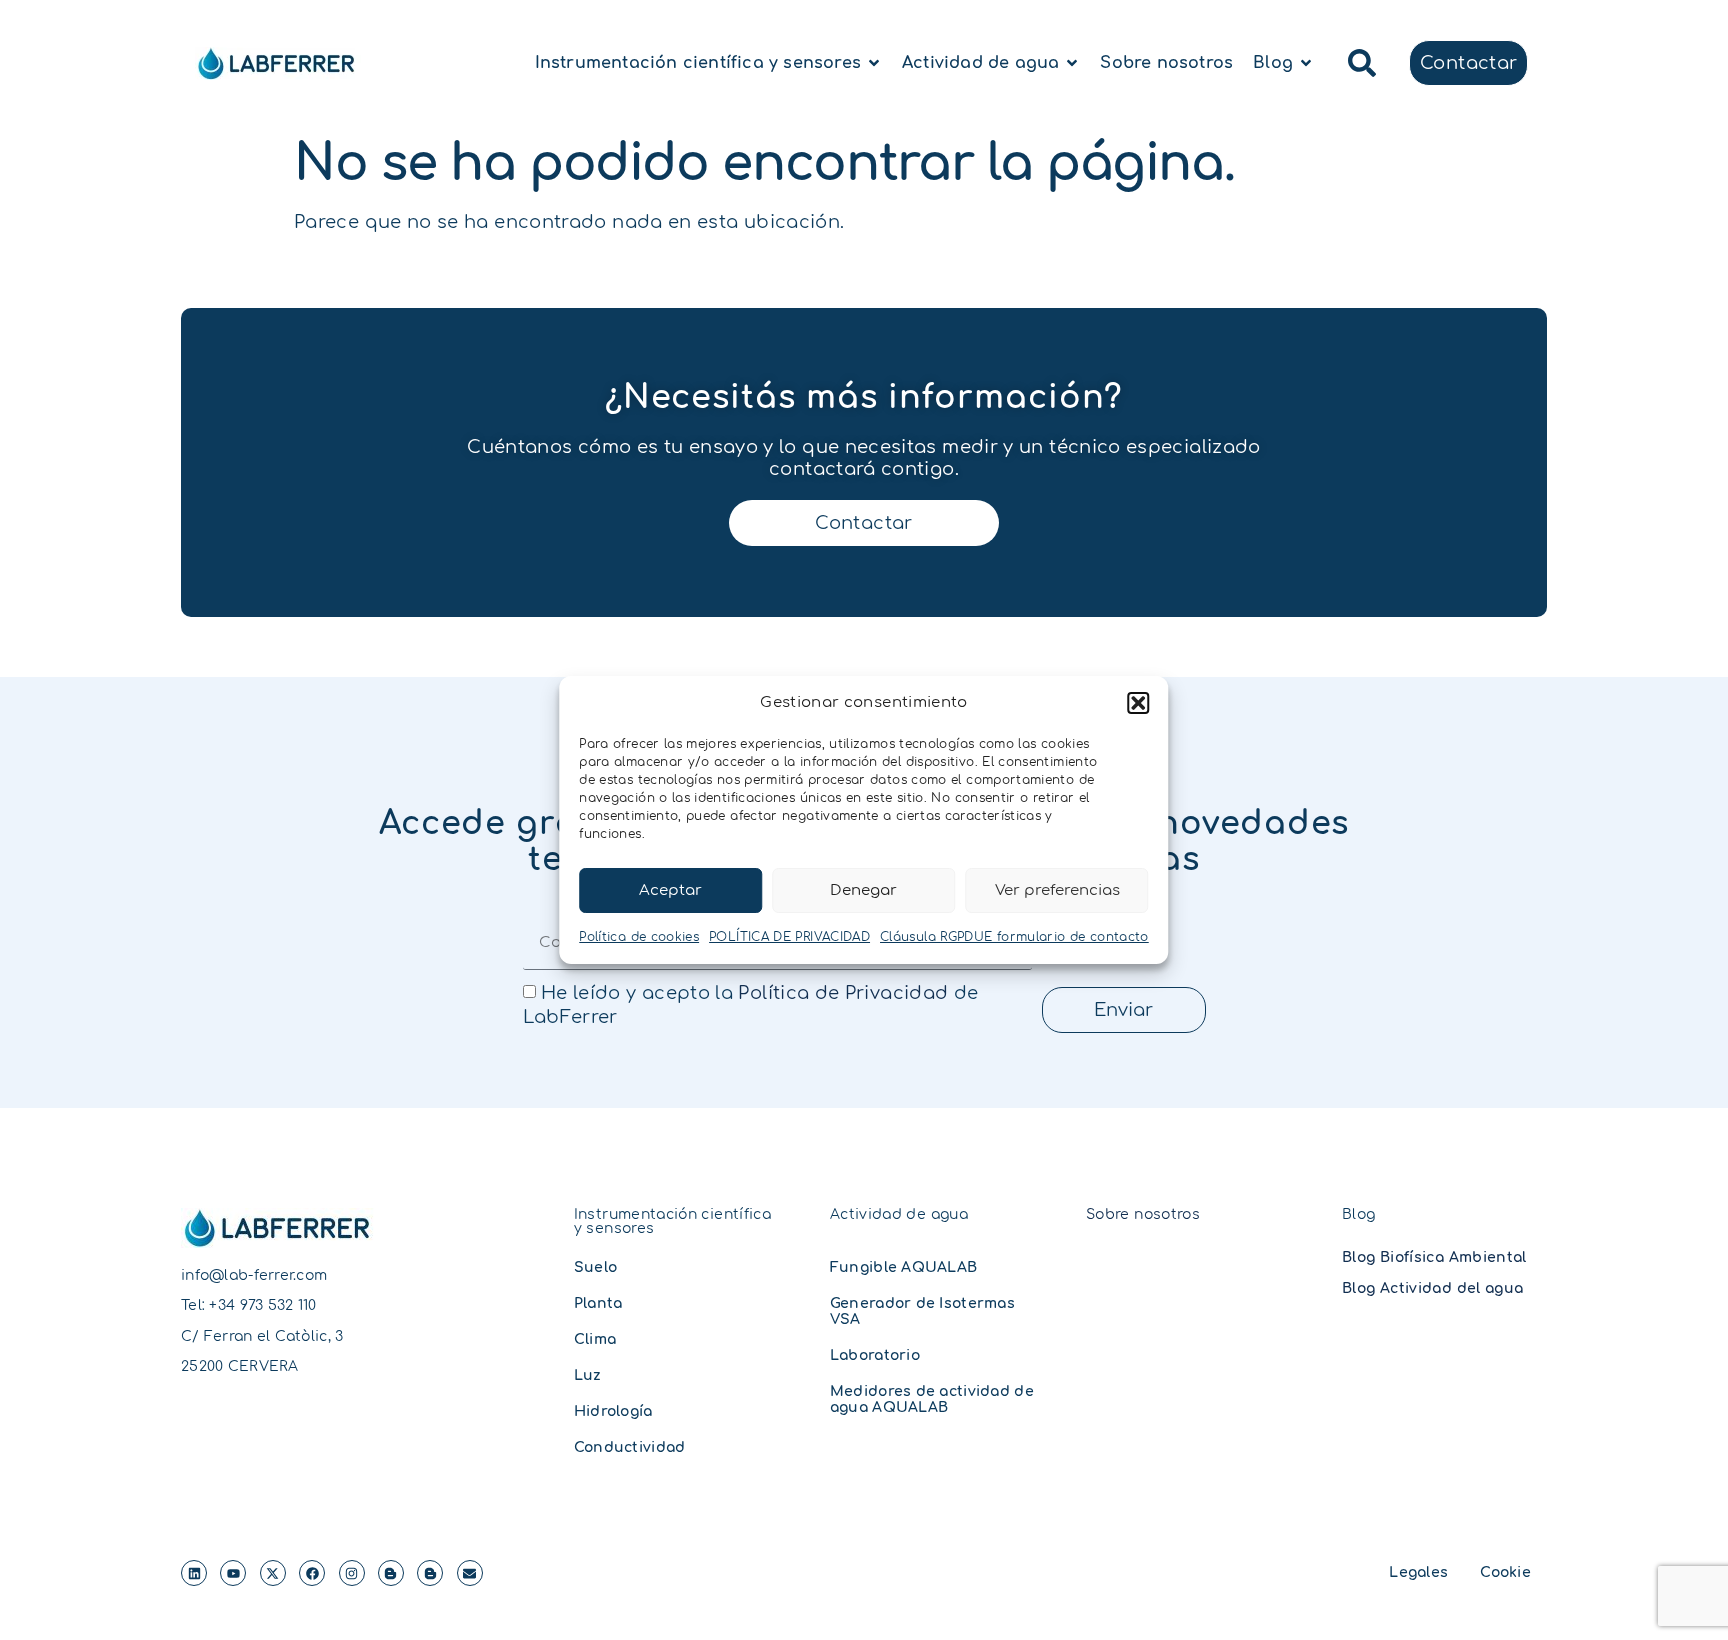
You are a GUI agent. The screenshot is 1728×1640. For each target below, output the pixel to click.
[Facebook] (312, 1573)
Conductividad (630, 1447)
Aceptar (670, 890)
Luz (588, 1375)
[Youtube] (233, 1573)
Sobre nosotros (1143, 1214)
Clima (595, 1339)
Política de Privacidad (843, 993)
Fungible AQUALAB (903, 1267)
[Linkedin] (194, 1573)
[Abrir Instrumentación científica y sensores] (874, 63)
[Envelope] (470, 1573)
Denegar (863, 890)
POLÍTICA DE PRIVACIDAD (789, 937)
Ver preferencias (1057, 890)
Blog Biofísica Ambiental (1434, 1257)
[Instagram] (352, 1573)
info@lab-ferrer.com (254, 1275)
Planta (598, 1303)
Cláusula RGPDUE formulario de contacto (1014, 937)
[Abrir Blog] (1306, 63)
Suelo (595, 1267)
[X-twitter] (273, 1573)
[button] (1139, 703)
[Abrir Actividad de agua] (1072, 63)
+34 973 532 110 (262, 1305)
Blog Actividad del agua (1432, 1288)
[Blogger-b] (391, 1573)
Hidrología (613, 1411)
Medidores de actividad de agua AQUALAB (932, 1399)
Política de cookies (639, 937)
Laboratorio (875, 1355)
